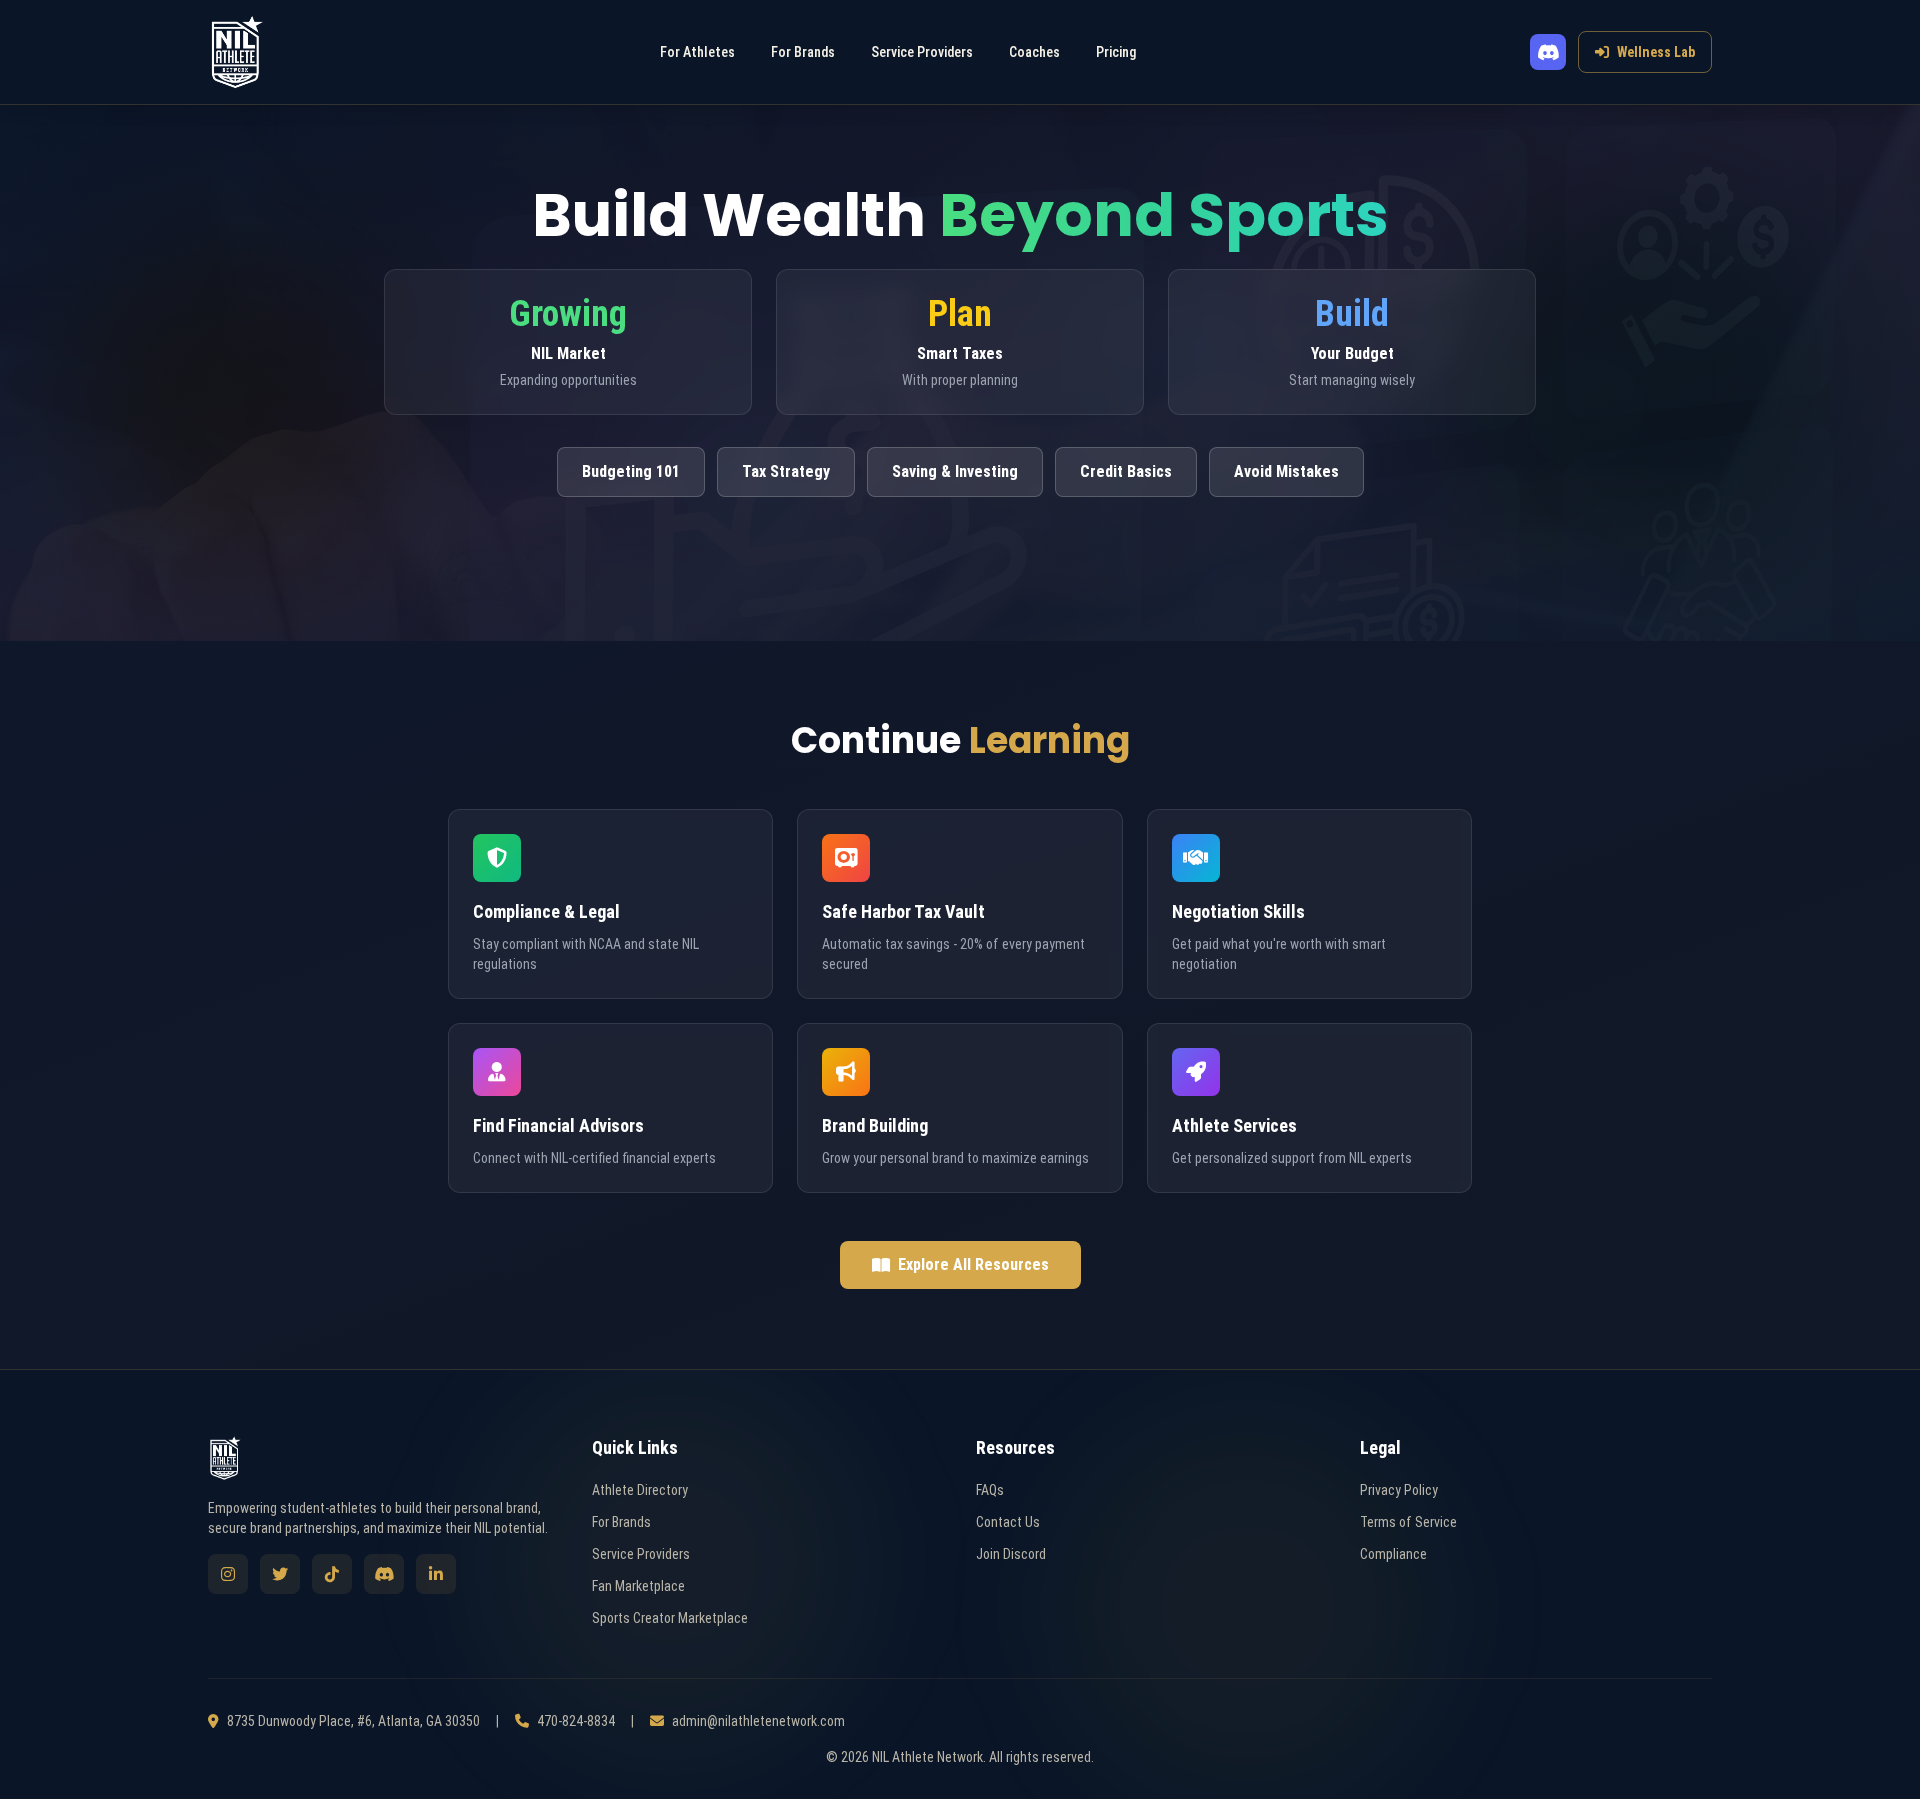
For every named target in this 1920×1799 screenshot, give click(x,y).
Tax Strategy (786, 471)
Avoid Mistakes (1286, 471)
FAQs (990, 1490)
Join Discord (1011, 1554)
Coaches (1034, 52)
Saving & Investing (955, 471)
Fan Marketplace (638, 1586)
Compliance (1393, 1554)
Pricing (1116, 52)
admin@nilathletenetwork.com (758, 1721)
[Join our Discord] (1548, 52)
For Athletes (697, 52)
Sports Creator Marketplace (670, 1618)
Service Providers (922, 52)
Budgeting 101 (631, 471)
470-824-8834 (576, 1721)
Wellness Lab (1656, 52)
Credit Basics (1126, 471)
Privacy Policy (1399, 1490)
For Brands (803, 52)
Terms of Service (1408, 1522)
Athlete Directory (640, 1490)
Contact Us (1008, 1522)
